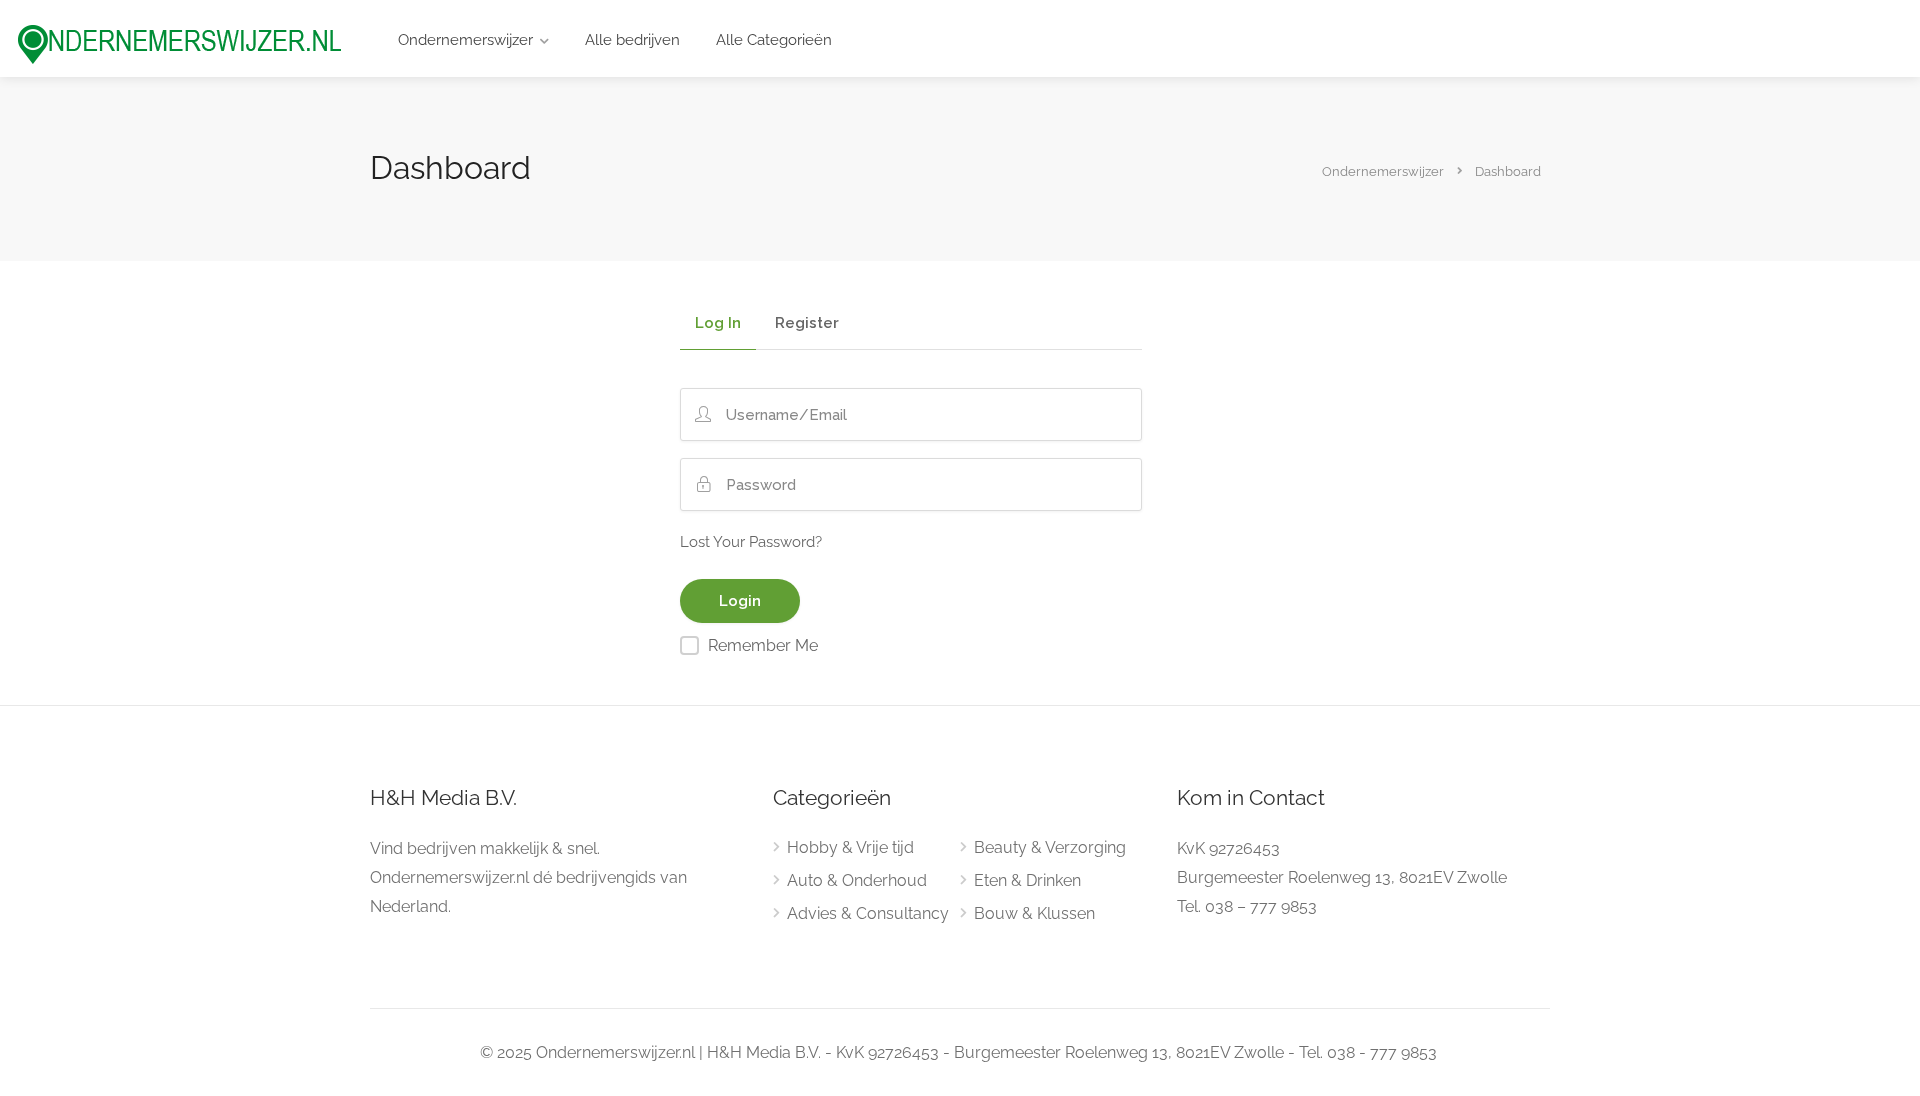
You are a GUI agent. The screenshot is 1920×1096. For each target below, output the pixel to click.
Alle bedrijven (632, 40)
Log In (718, 324)
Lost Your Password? (751, 542)
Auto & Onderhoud (857, 880)
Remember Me (763, 645)
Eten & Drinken (1027, 880)
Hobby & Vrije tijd (850, 847)
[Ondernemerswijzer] (180, 43)
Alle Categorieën (774, 40)
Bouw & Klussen (1034, 913)
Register (807, 324)
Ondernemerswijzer (465, 40)
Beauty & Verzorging (1050, 847)
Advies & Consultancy (868, 913)
